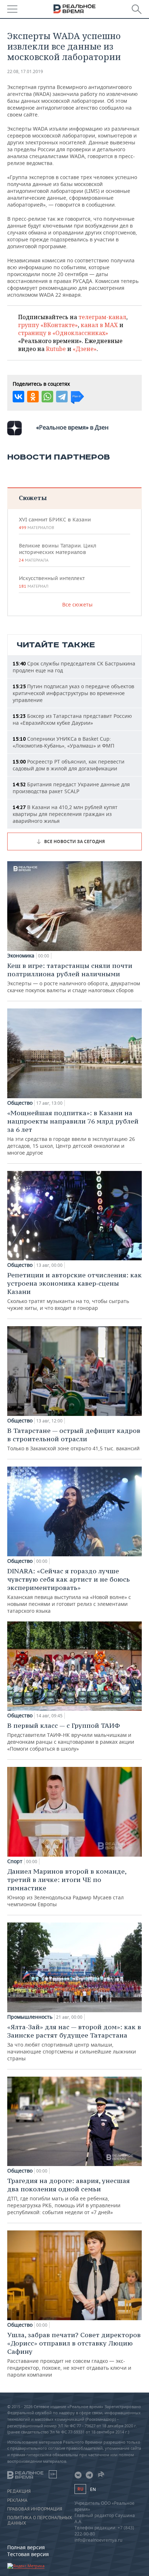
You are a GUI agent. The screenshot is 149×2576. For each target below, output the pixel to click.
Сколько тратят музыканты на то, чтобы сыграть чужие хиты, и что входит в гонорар (74, 1291)
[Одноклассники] (33, 397)
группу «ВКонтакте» (48, 325)
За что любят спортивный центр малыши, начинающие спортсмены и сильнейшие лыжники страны (74, 2042)
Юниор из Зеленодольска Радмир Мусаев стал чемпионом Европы (67, 1887)
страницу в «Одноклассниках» (63, 333)
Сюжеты (33, 498)
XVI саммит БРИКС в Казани (55, 523)
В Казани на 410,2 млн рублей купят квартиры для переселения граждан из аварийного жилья (65, 814)
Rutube (56, 349)
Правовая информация (35, 2509)
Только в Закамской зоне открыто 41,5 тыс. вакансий (74, 1439)
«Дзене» (85, 349)
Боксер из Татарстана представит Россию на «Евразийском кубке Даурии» (72, 719)
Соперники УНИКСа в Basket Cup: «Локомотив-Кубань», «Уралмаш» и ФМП (63, 742)
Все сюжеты (77, 604)
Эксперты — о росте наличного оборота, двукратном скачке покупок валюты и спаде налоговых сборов (74, 978)
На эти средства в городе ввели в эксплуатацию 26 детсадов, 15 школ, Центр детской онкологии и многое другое (73, 1132)
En (93, 2489)
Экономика (21, 956)
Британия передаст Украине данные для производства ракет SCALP (71, 788)
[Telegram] (62, 397)
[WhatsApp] (47, 397)
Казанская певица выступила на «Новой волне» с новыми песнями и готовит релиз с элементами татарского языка (69, 1591)
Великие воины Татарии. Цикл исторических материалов (58, 553)
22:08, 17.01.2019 (25, 71)
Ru (80, 2489)
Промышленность (30, 2017)
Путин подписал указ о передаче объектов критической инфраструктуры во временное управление (73, 693)
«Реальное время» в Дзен (72, 427)
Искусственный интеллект (52, 582)
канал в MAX (99, 325)
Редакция (19, 2491)
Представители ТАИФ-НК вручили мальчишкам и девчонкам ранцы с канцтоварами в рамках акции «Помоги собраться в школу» (71, 1737)
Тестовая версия (28, 2554)
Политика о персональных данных (40, 2520)
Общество (20, 1103)
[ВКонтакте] (18, 397)
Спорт (15, 1861)
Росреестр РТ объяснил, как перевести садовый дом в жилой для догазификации (69, 765)
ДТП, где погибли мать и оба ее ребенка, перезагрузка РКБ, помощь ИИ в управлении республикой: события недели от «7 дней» (69, 2196)
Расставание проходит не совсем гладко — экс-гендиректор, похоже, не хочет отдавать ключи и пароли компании (74, 2354)
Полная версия (26, 2547)
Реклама (17, 2500)
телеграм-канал (102, 317)
